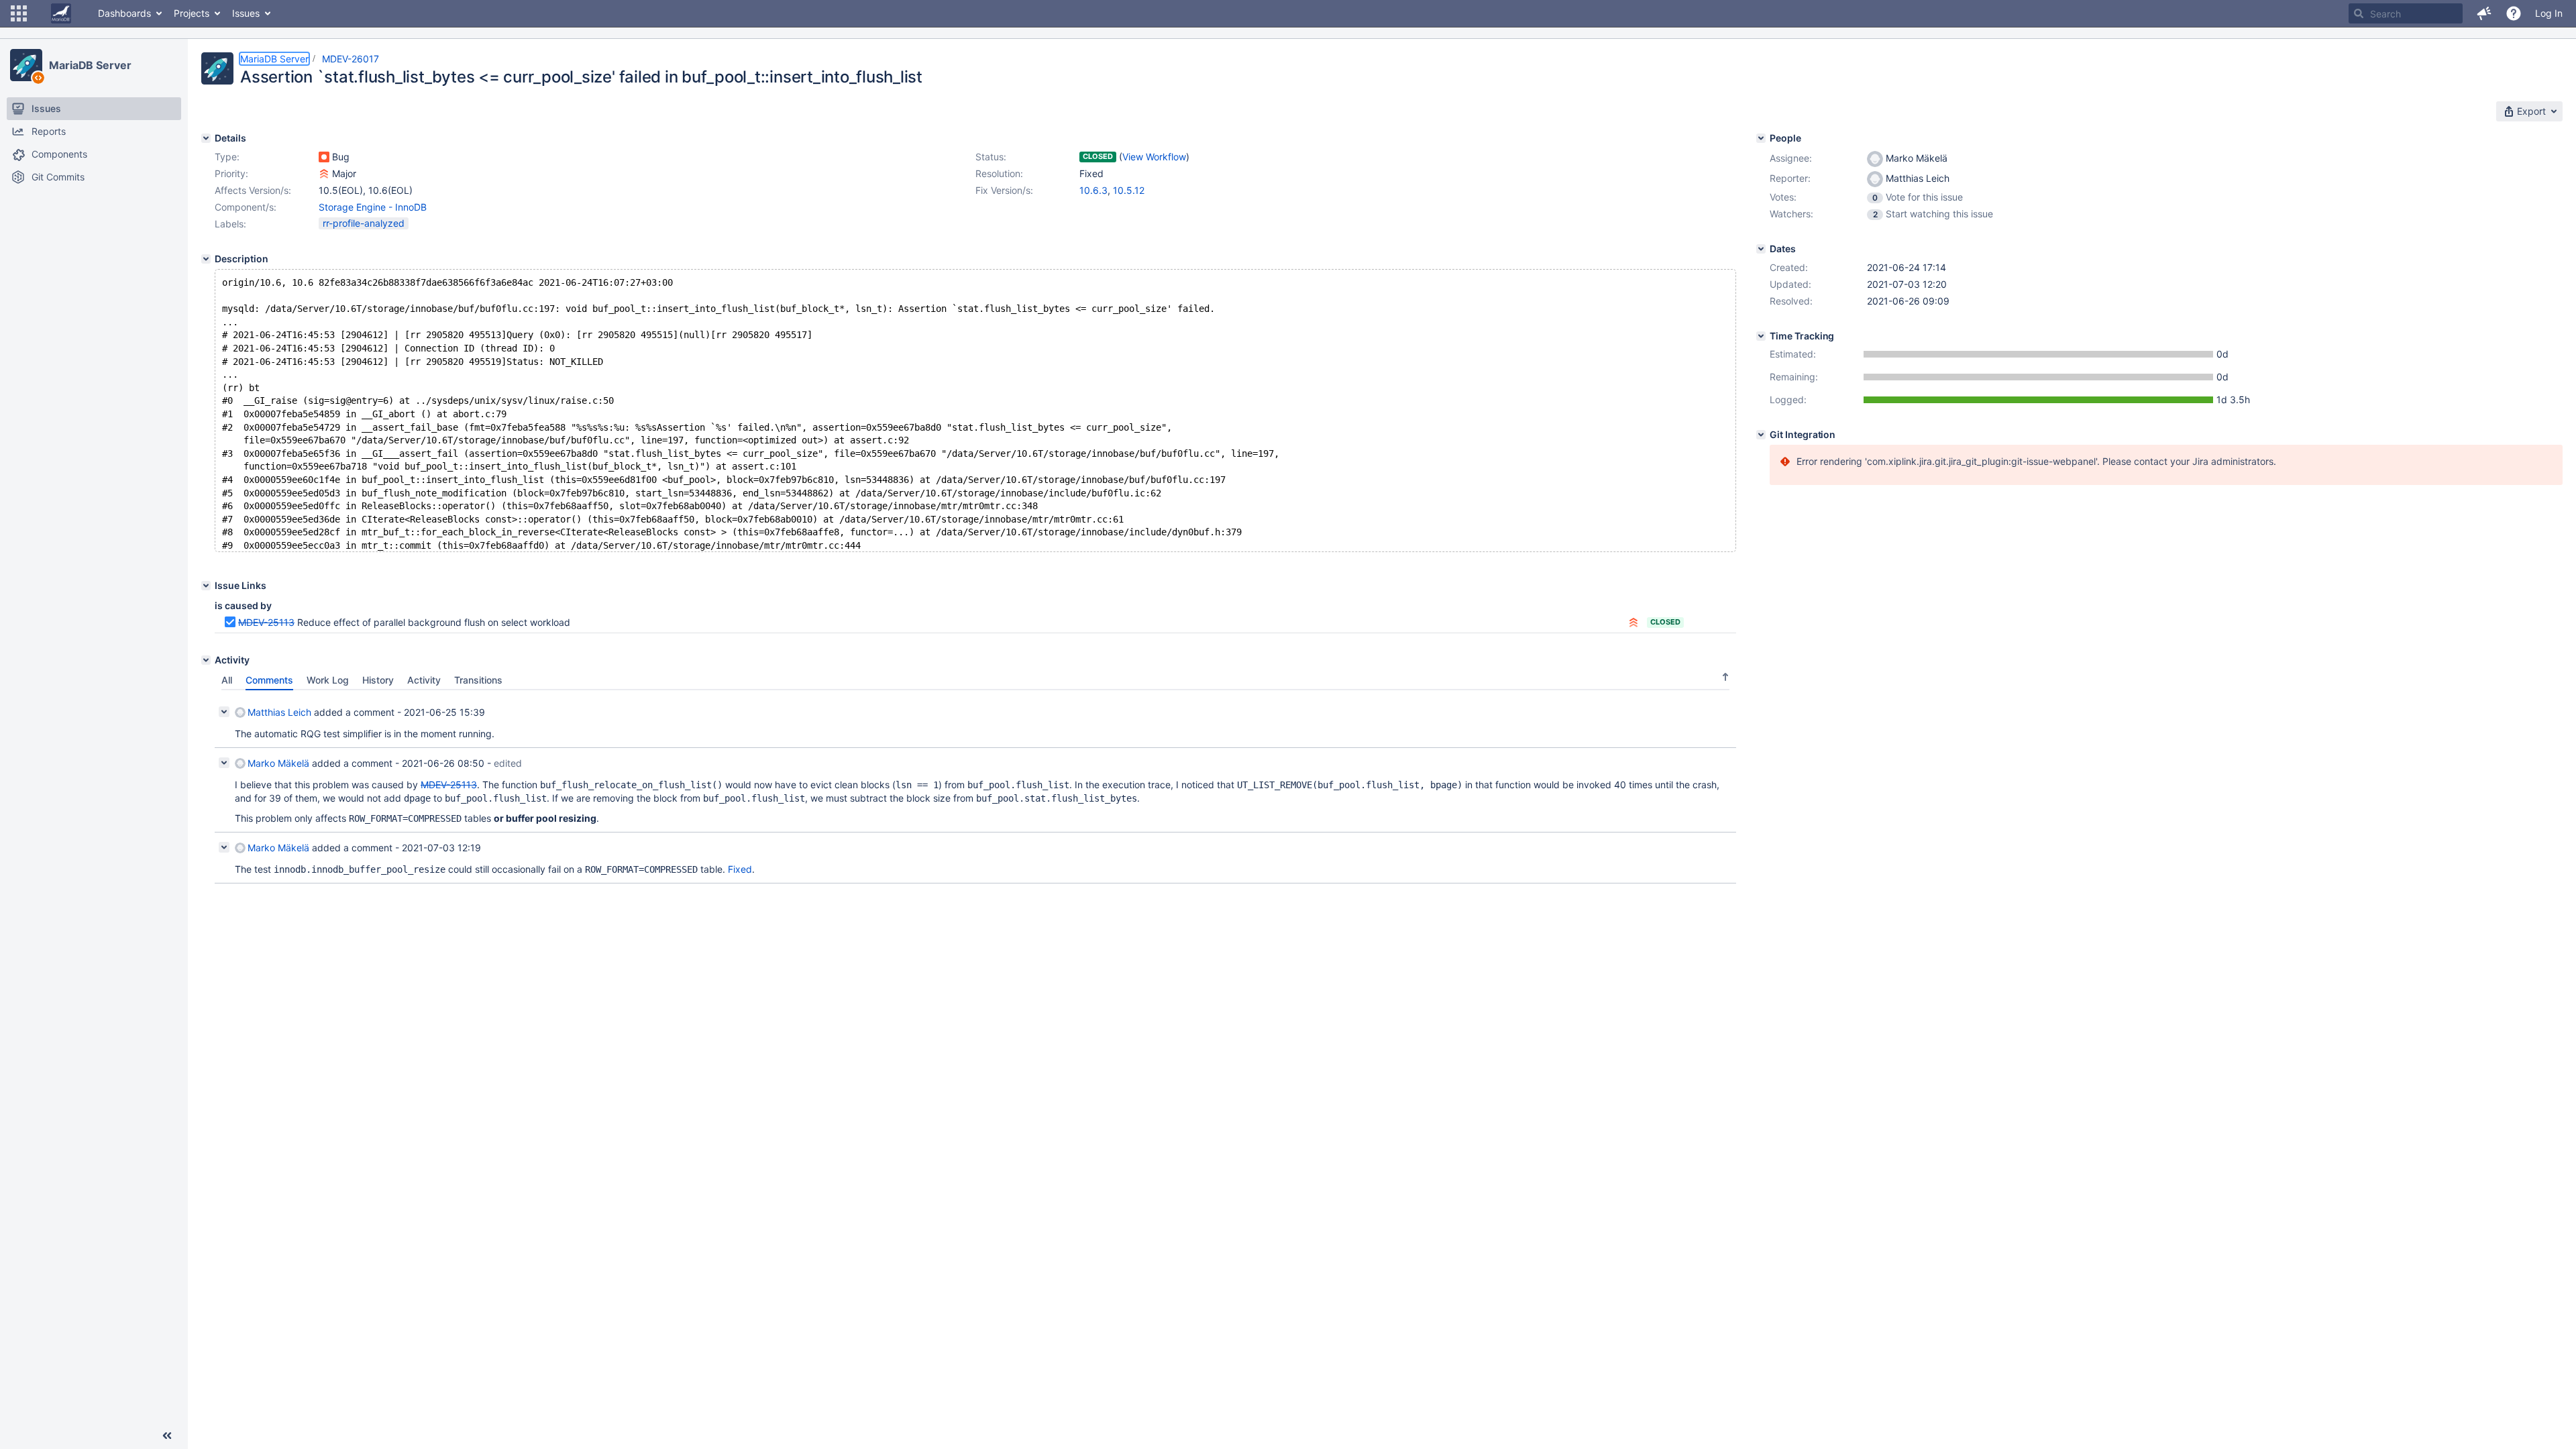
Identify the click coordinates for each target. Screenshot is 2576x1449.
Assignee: (1791, 158)
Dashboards (124, 13)
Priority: (231, 173)
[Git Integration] (1761, 435)
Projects (192, 13)
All (227, 680)
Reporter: (1790, 178)
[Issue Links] (206, 586)
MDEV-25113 (266, 622)
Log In (2549, 13)
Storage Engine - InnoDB (373, 207)
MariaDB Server (90, 65)
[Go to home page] (61, 13)
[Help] (2514, 13)
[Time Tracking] (1761, 336)
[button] (19, 13)
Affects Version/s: (253, 190)
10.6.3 (1093, 190)
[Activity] (206, 660)
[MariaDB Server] (26, 65)
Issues (246, 13)
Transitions (478, 680)
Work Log (328, 680)
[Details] (206, 138)
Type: (227, 157)
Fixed (740, 869)
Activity (424, 680)
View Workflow (1154, 157)
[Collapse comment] (224, 712)
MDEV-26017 (351, 59)
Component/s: (246, 207)
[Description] (206, 259)
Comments (269, 680)
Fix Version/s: (1004, 190)
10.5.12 (1129, 190)
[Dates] (1761, 249)
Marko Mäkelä (278, 763)
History (378, 680)
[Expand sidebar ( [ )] (167, 1436)
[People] (1761, 138)
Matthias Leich (279, 712)
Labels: (230, 224)
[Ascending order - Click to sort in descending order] (1725, 677)
